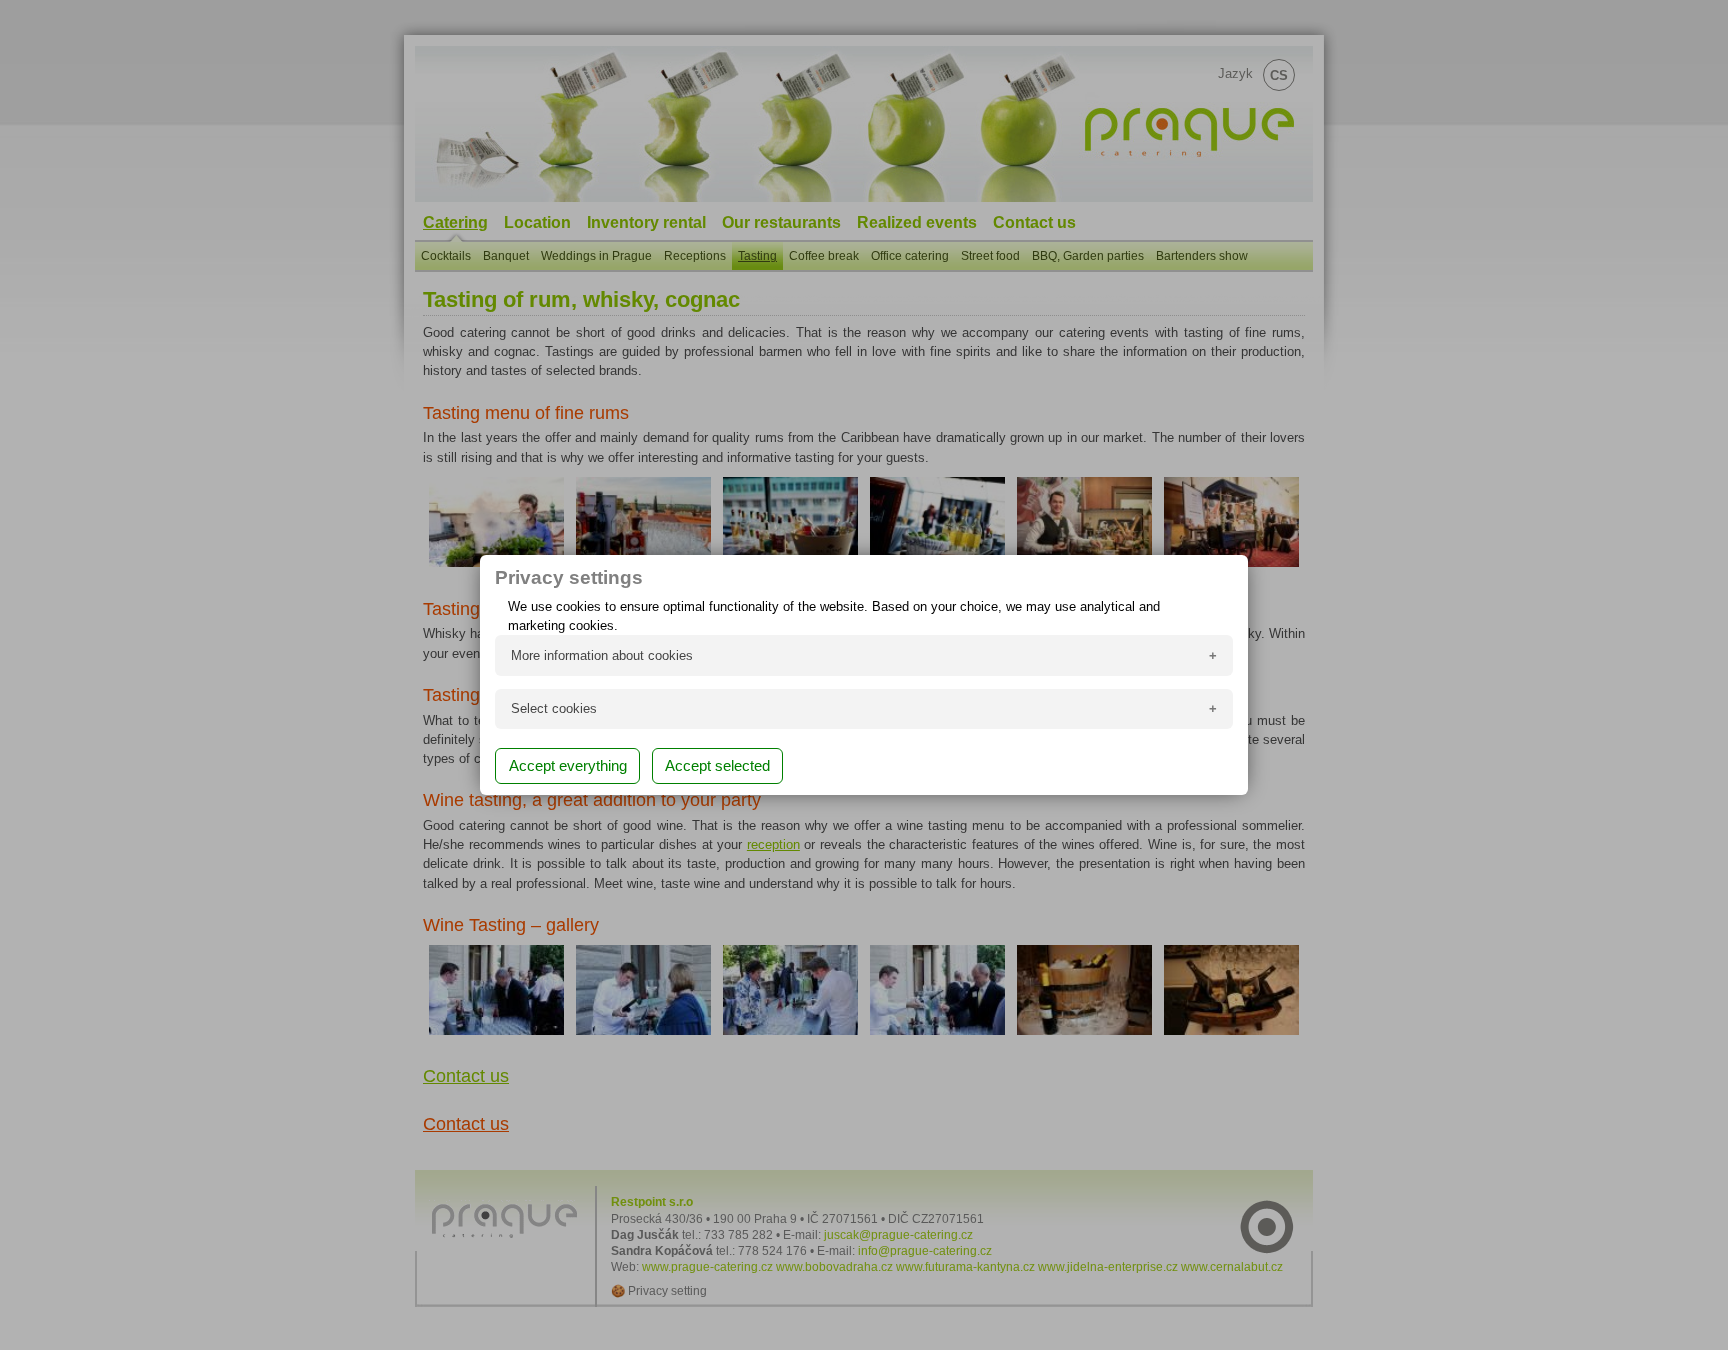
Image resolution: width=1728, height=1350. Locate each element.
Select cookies (554, 708)
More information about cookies (602, 655)
